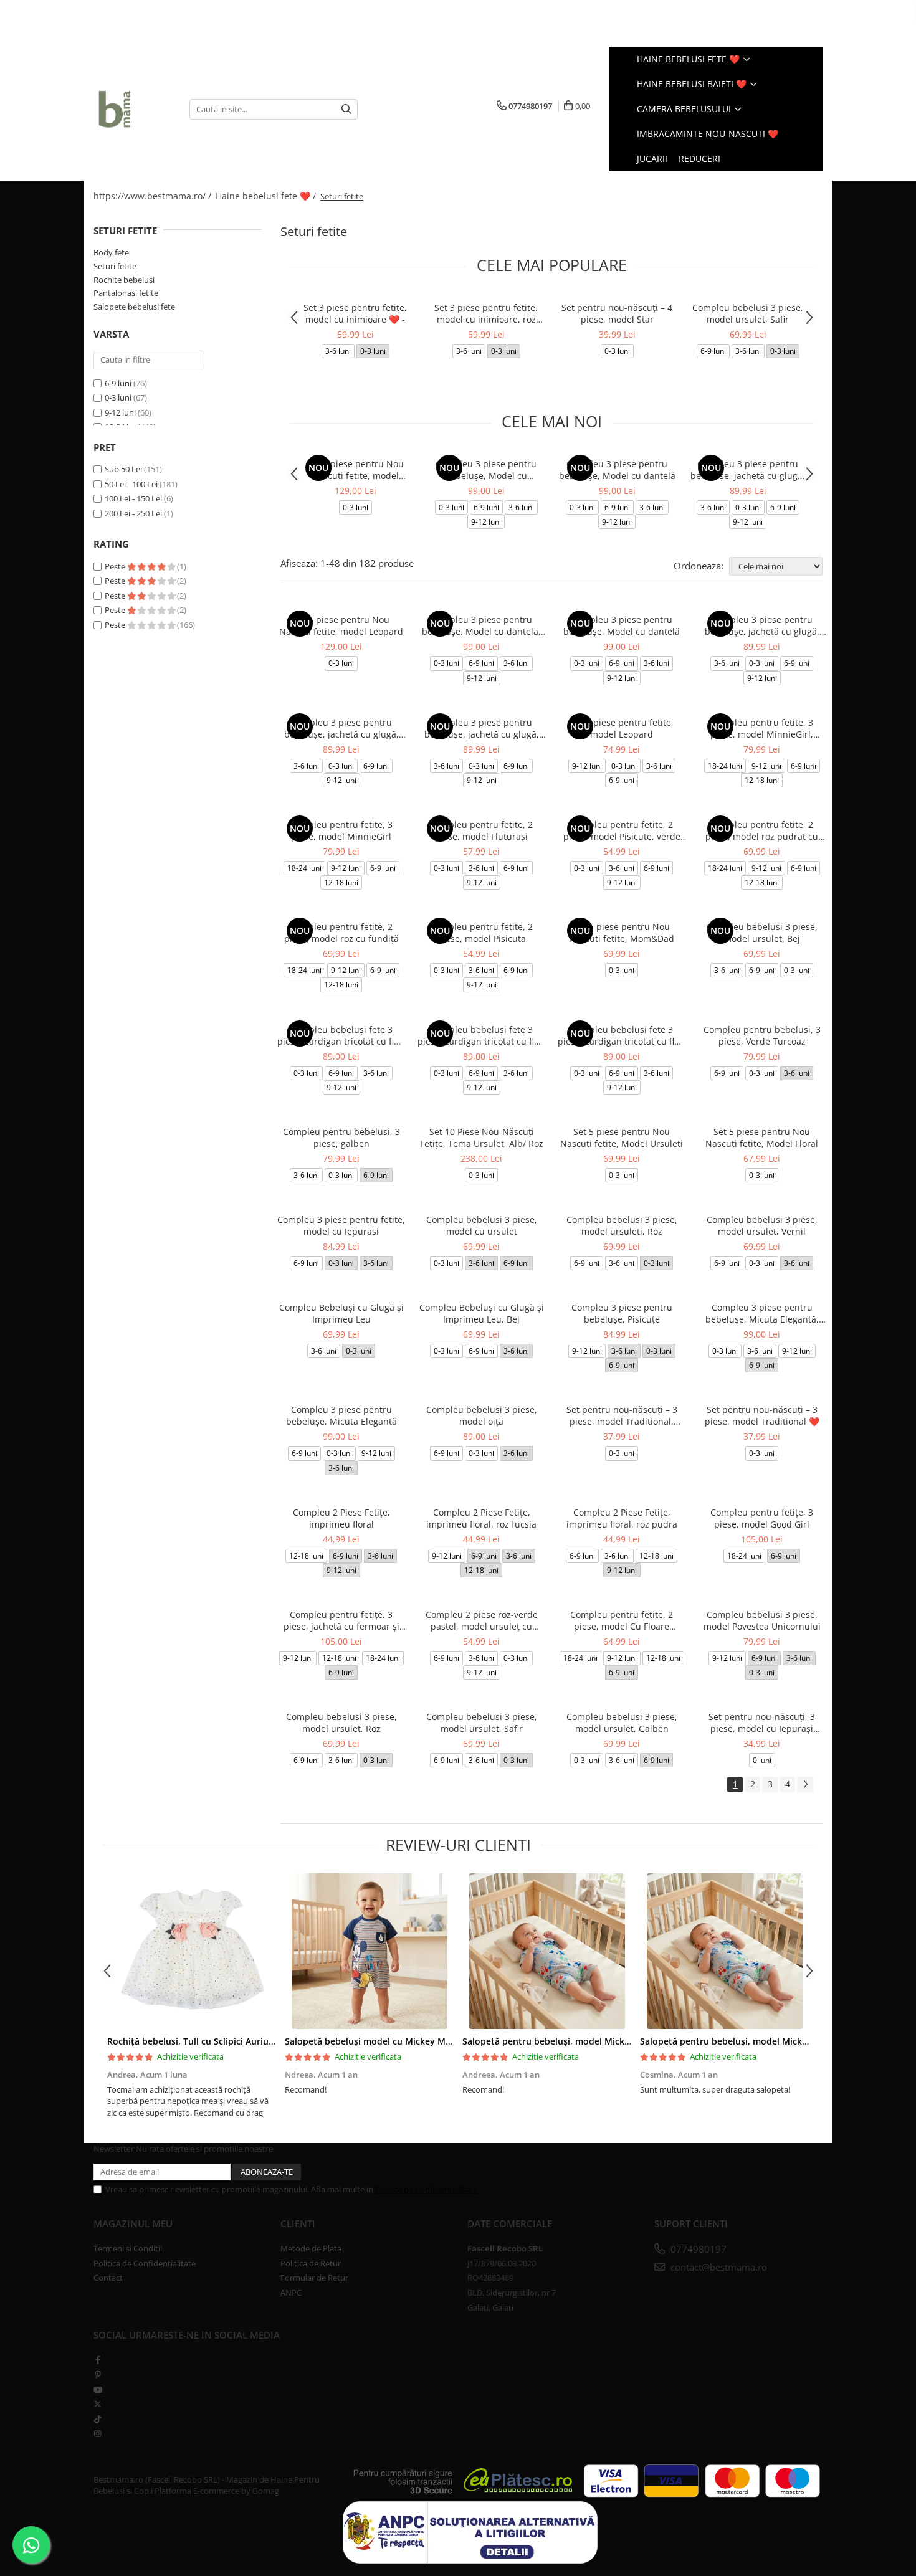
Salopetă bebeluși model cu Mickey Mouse (375, 2041)
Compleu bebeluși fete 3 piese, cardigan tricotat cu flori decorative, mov (622, 1035)
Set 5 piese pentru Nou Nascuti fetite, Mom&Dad (622, 933)
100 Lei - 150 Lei (133, 498)
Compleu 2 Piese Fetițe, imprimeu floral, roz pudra (622, 1518)
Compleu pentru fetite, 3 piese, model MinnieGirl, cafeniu (762, 728)
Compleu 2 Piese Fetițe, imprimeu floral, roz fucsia (481, 1518)
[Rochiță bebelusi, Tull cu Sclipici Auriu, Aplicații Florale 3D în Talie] (192, 1951)
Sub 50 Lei (123, 469)
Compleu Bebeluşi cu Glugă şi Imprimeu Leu (341, 1313)
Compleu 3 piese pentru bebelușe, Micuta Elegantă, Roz (762, 1313)
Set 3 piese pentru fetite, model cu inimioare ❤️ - (355, 313)
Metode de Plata (311, 2248)
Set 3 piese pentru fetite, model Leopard (622, 728)
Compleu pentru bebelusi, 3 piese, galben (341, 1138)
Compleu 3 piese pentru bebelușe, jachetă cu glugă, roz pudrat (341, 728)
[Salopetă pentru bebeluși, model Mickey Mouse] (547, 1951)
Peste (116, 566)
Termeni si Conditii (128, 2248)
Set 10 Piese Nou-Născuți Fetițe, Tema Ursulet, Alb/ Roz (482, 1138)
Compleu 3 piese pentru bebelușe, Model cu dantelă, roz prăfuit (486, 470)
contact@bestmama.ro (718, 2267)
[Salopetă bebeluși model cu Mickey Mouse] (369, 1951)
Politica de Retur (311, 2263)
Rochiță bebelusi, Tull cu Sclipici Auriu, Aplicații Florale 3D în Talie (246, 2041)
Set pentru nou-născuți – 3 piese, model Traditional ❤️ (762, 1415)
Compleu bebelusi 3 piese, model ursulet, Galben (622, 1723)
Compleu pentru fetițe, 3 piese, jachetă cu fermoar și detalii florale (341, 1620)
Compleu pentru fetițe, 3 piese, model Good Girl (762, 1518)
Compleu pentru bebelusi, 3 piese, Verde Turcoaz (762, 1035)
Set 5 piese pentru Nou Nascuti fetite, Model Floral (762, 1138)
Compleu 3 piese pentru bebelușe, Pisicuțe (622, 1313)
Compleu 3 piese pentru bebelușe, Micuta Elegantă (341, 1415)
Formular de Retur (314, 2278)
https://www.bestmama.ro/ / (154, 196)
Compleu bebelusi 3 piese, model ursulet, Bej (762, 933)
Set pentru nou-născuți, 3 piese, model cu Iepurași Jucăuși (762, 1723)
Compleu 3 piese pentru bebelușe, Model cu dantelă (617, 470)
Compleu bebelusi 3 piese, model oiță (482, 1415)
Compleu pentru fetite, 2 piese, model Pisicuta (481, 933)
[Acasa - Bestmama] (132, 109)
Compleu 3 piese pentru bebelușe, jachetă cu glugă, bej (748, 470)
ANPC (291, 2293)
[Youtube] (98, 2390)
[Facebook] (98, 2360)
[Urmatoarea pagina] (805, 1785)
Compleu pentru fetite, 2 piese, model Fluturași (481, 830)
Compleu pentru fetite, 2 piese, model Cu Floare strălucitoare (622, 1620)
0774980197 (697, 2249)
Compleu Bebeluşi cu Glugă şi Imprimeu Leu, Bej (482, 1313)
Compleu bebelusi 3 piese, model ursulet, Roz (341, 1723)
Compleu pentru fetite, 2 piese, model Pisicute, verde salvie (622, 830)
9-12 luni (120, 412)
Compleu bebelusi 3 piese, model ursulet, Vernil (762, 1225)
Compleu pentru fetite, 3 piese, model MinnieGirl (341, 830)
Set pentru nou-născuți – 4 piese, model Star (617, 313)
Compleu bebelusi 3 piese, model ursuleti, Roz (622, 1225)
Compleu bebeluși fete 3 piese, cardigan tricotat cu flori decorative (341, 1035)
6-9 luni (118, 383)
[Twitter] (98, 2404)
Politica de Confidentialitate (426, 2189)
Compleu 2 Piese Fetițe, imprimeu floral (341, 1518)
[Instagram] (98, 2433)
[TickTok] (98, 2419)
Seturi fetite (115, 266)
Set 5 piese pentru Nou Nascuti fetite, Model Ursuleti (622, 1138)
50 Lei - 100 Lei (131, 484)
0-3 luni (118, 397)
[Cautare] (346, 109)
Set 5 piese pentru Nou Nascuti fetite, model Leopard (355, 470)
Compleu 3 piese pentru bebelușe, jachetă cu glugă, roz (482, 728)
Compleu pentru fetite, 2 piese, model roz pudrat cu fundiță (762, 830)
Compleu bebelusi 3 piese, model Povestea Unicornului (762, 1620)
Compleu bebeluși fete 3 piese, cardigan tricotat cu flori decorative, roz (481, 1035)
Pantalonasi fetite (126, 293)
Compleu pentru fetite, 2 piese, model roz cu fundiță (341, 933)
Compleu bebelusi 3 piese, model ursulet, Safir (748, 313)
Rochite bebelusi (124, 280)
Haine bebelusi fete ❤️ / (267, 196)
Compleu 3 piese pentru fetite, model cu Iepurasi (341, 1225)
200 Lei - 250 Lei (133, 513)
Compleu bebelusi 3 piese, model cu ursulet (482, 1225)
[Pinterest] (98, 2375)
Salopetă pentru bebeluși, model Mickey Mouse (564, 2041)
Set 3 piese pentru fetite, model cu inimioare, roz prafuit (486, 313)
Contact (108, 2278)
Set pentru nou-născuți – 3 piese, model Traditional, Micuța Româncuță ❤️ (622, 1415)
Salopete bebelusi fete (134, 307)
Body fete (111, 252)
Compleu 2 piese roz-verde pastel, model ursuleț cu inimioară (482, 1620)
